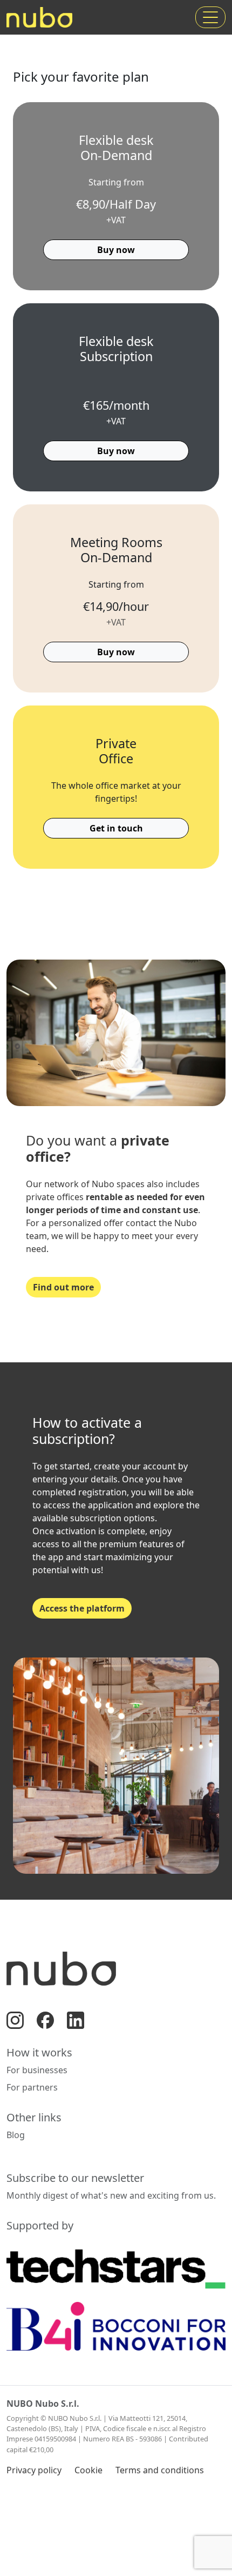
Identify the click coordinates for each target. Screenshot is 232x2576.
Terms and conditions (160, 2470)
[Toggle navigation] (210, 17)
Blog (16, 2135)
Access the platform (82, 1608)
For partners (32, 2087)
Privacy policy (34, 2470)
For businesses (37, 2070)
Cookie (88, 2470)
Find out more (63, 1287)
